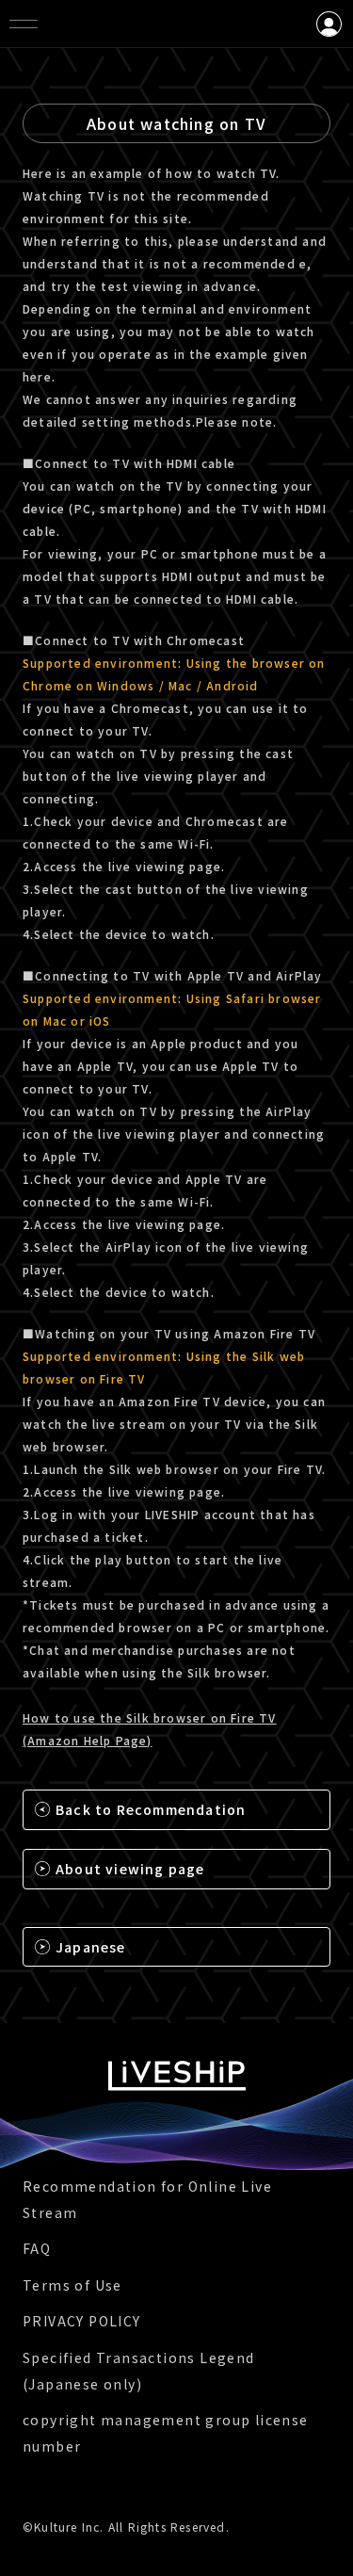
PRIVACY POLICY (82, 2321)
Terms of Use (72, 2285)
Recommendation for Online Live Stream (147, 2199)
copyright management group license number (166, 2433)
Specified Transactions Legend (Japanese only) (139, 2371)
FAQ (37, 2248)
